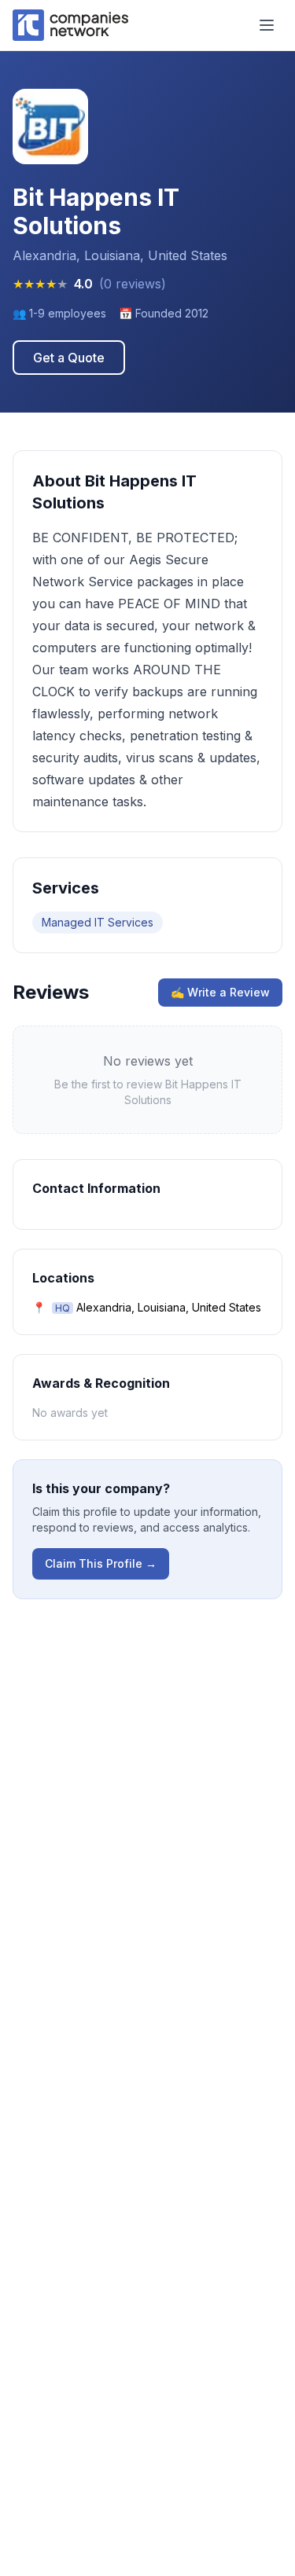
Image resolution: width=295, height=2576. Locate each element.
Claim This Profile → (101, 1563)
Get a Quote (69, 358)
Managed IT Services (98, 922)
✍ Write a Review (220, 992)
